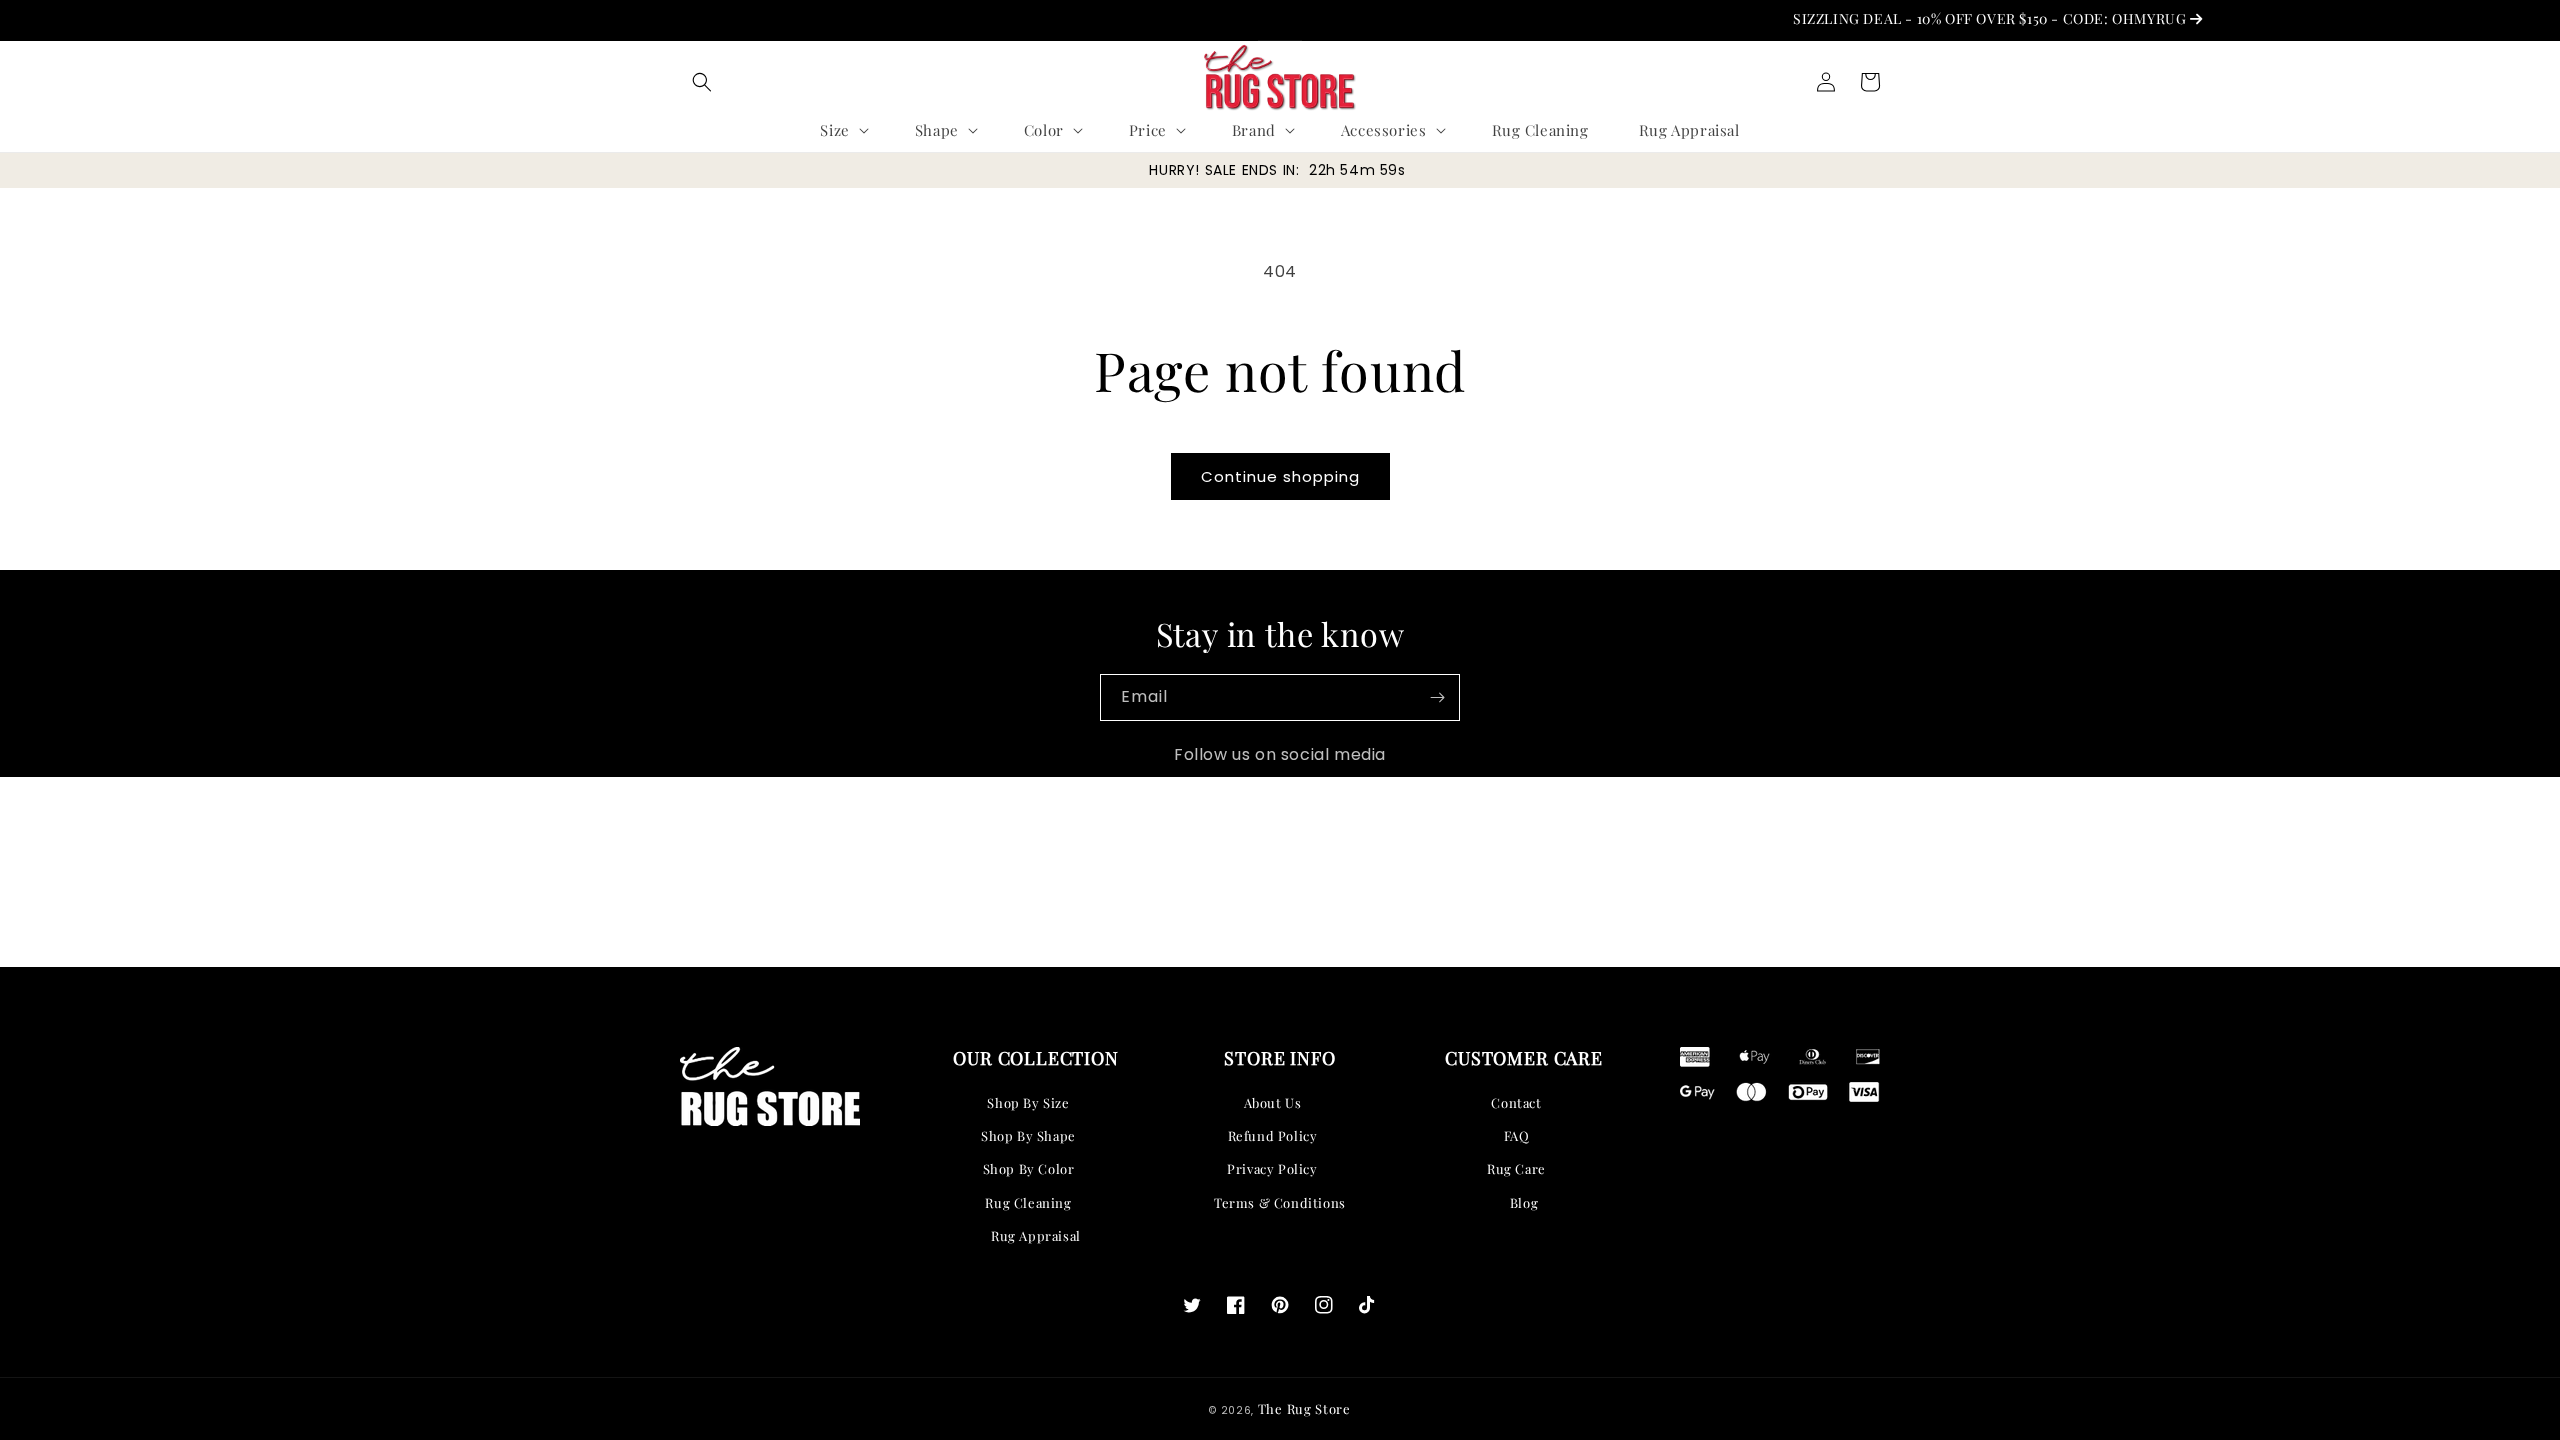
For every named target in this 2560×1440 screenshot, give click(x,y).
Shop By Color (1029, 1168)
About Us (1273, 1102)
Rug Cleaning (1028, 1202)
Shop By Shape (1028, 1135)
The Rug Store (1304, 1408)
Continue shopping (1280, 476)
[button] (702, 82)
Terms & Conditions (1280, 1202)
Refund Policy (1273, 1135)
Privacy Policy (1272, 1168)
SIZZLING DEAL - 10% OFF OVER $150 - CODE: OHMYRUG (1964, 18)
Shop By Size (1028, 1102)
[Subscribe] (1437, 697)
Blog (1524, 1202)
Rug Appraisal (1036, 1235)
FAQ (1517, 1135)
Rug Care (1516, 1168)
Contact (1516, 1102)
